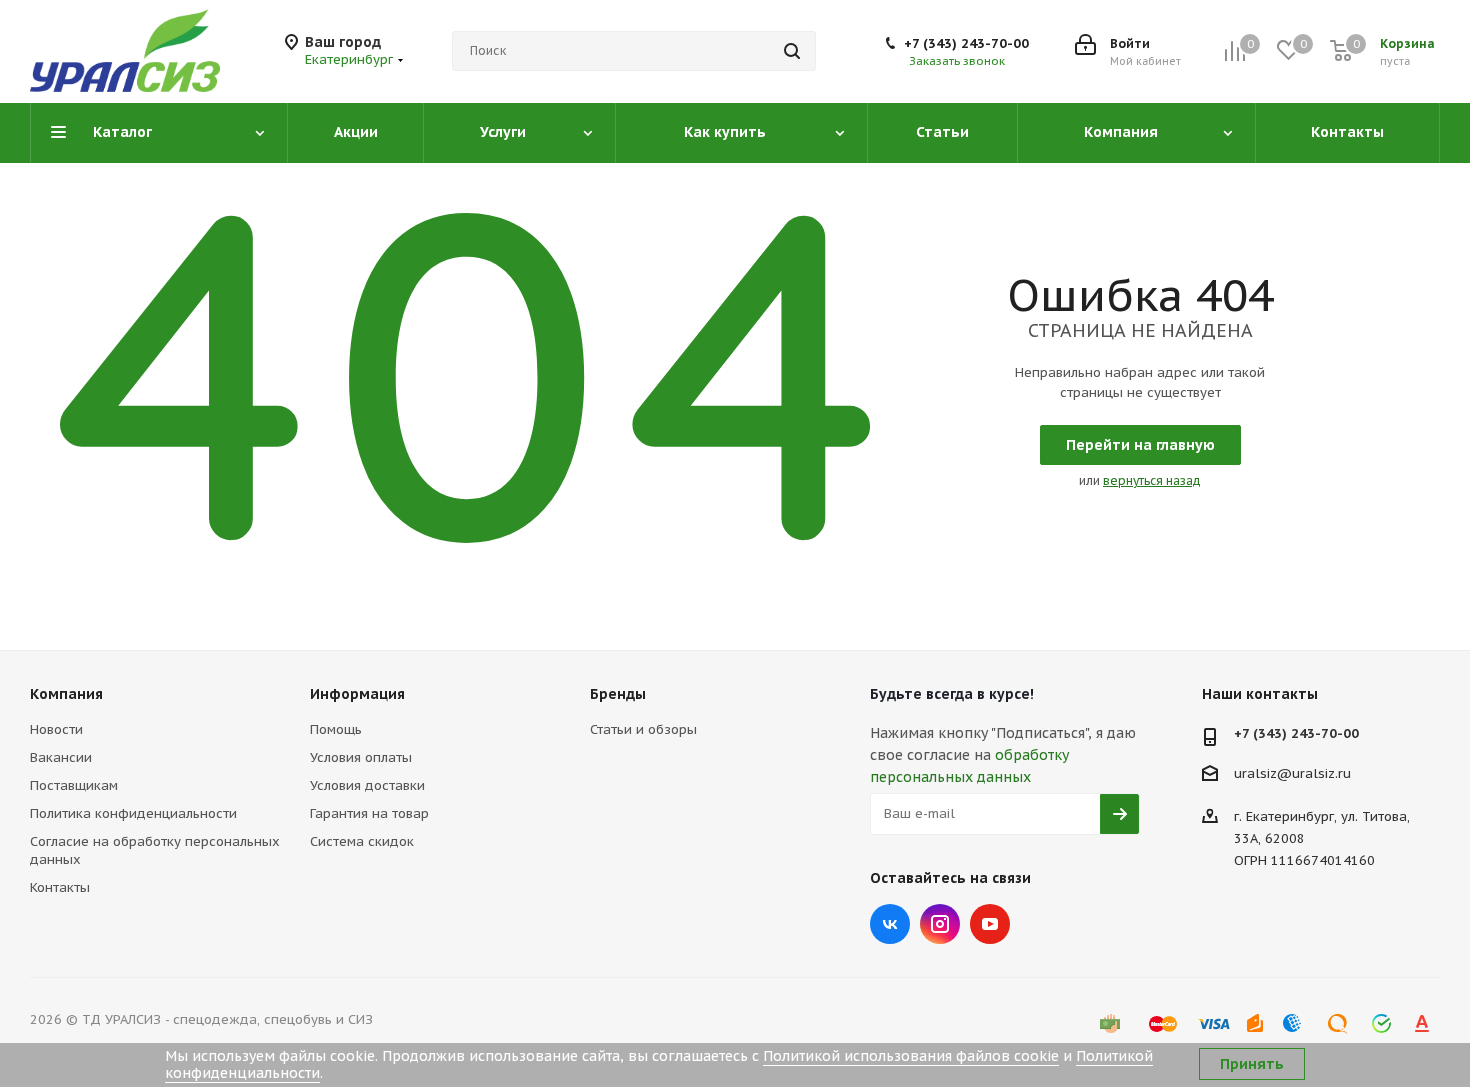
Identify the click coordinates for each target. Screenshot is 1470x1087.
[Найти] (792, 51)
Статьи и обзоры (643, 729)
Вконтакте (890, 924)
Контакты (60, 887)
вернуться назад (1152, 480)
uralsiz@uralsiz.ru (1292, 772)
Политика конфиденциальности (133, 813)
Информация (357, 694)
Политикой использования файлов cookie (911, 1056)
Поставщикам (74, 785)
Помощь (336, 729)
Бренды (618, 694)
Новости (56, 729)
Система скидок (362, 841)
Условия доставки (367, 785)
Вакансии (61, 757)
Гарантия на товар (369, 813)
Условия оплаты (361, 757)
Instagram (940, 924)
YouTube (990, 924)
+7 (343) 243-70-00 (966, 43)
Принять (1252, 1064)
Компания (66, 694)
